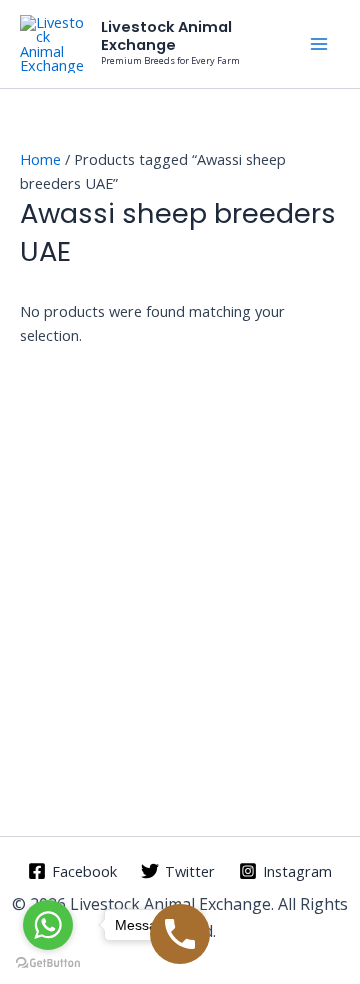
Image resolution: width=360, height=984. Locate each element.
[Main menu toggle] (319, 44)
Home (40, 159)
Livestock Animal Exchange (166, 36)
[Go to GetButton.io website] (48, 963)
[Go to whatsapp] (48, 925)
